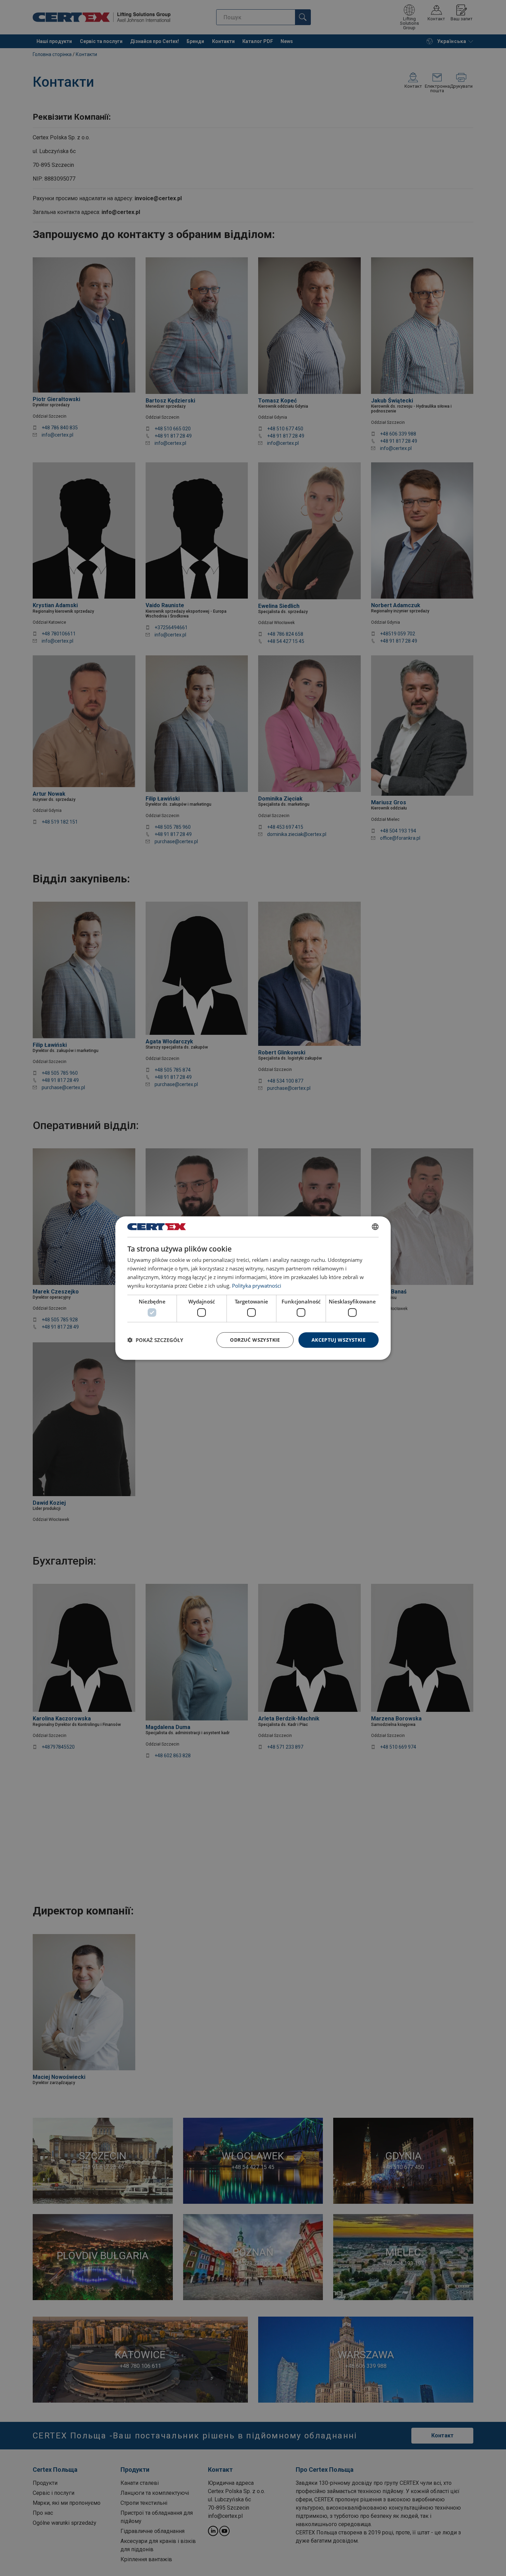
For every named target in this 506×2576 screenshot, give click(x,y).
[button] (155, 1340)
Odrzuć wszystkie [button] (255, 1340)
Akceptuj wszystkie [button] (339, 1340)
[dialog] (253, 1288)
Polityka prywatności (257, 1285)
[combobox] (375, 1227)
